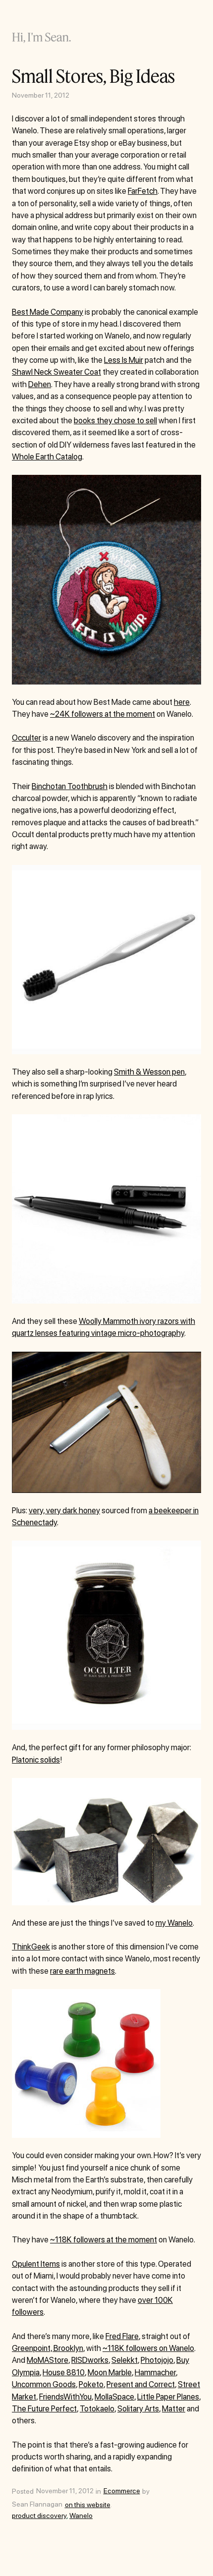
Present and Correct (141, 2384)
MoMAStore (48, 2360)
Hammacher (155, 2373)
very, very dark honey (64, 1511)
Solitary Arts (138, 2409)
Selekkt (125, 2360)
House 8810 (64, 2373)
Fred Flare (122, 2336)
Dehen (40, 384)
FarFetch (143, 191)
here (182, 702)
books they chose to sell (115, 421)
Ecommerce (122, 2490)
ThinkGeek (31, 1947)
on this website (88, 2504)
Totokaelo (97, 2409)
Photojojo (157, 2360)
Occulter (27, 738)
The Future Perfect (44, 2409)
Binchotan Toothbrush (70, 786)
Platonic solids (36, 1760)
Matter (174, 2409)
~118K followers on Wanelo (148, 2348)
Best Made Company (48, 312)
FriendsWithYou (65, 2397)
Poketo (91, 2384)
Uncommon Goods (44, 2384)
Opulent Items (36, 2264)
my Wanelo (174, 1923)
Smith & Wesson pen (149, 1072)
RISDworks (90, 2360)
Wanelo (81, 2515)
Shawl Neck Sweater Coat (56, 372)
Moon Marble (110, 2373)
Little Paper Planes (168, 2397)
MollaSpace (114, 2397)
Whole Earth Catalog (47, 457)
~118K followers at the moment (104, 2240)
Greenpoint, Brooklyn (48, 2348)
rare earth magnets (82, 1971)
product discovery (39, 2515)
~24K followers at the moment (103, 714)
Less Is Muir (124, 360)
